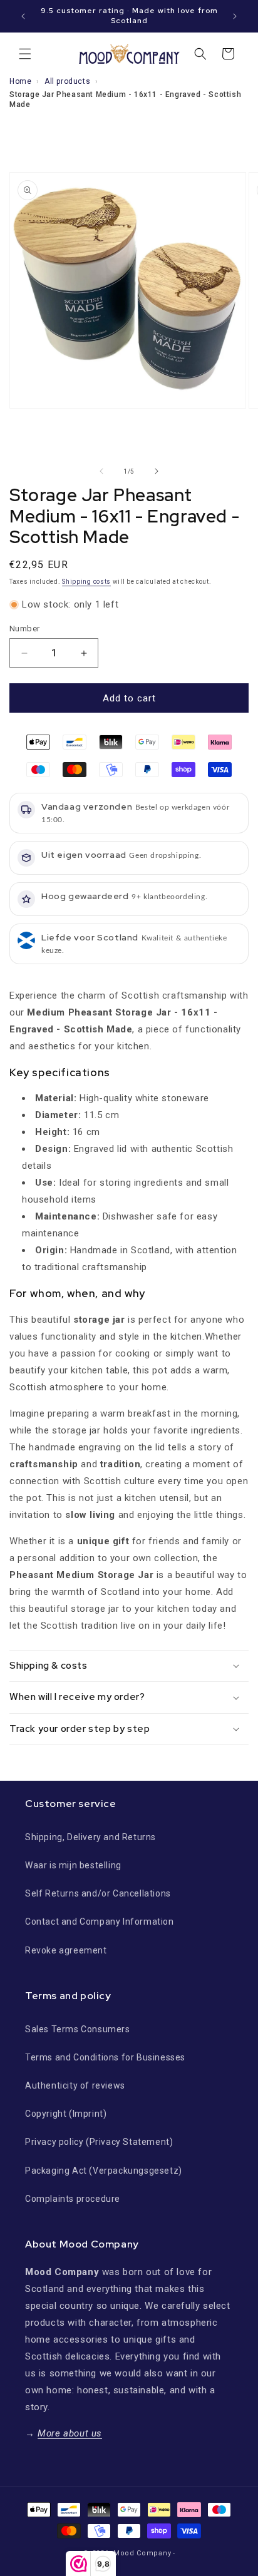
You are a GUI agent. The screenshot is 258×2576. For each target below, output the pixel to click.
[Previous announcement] (23, 16)
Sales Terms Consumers (78, 2029)
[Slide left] (101, 471)
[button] (25, 54)
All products (67, 81)
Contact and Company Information (100, 1922)
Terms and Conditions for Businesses (105, 2057)
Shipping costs (86, 582)
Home (20, 81)
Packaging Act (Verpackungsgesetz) (104, 2171)
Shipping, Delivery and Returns (90, 1837)
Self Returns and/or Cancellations (98, 1893)
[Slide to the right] (157, 471)
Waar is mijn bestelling (73, 1865)
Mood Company (142, 2553)
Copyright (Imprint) (66, 2114)
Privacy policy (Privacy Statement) (99, 2142)
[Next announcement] (235, 16)
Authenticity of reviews (75, 2085)
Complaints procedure (73, 2199)
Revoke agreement (66, 1950)
